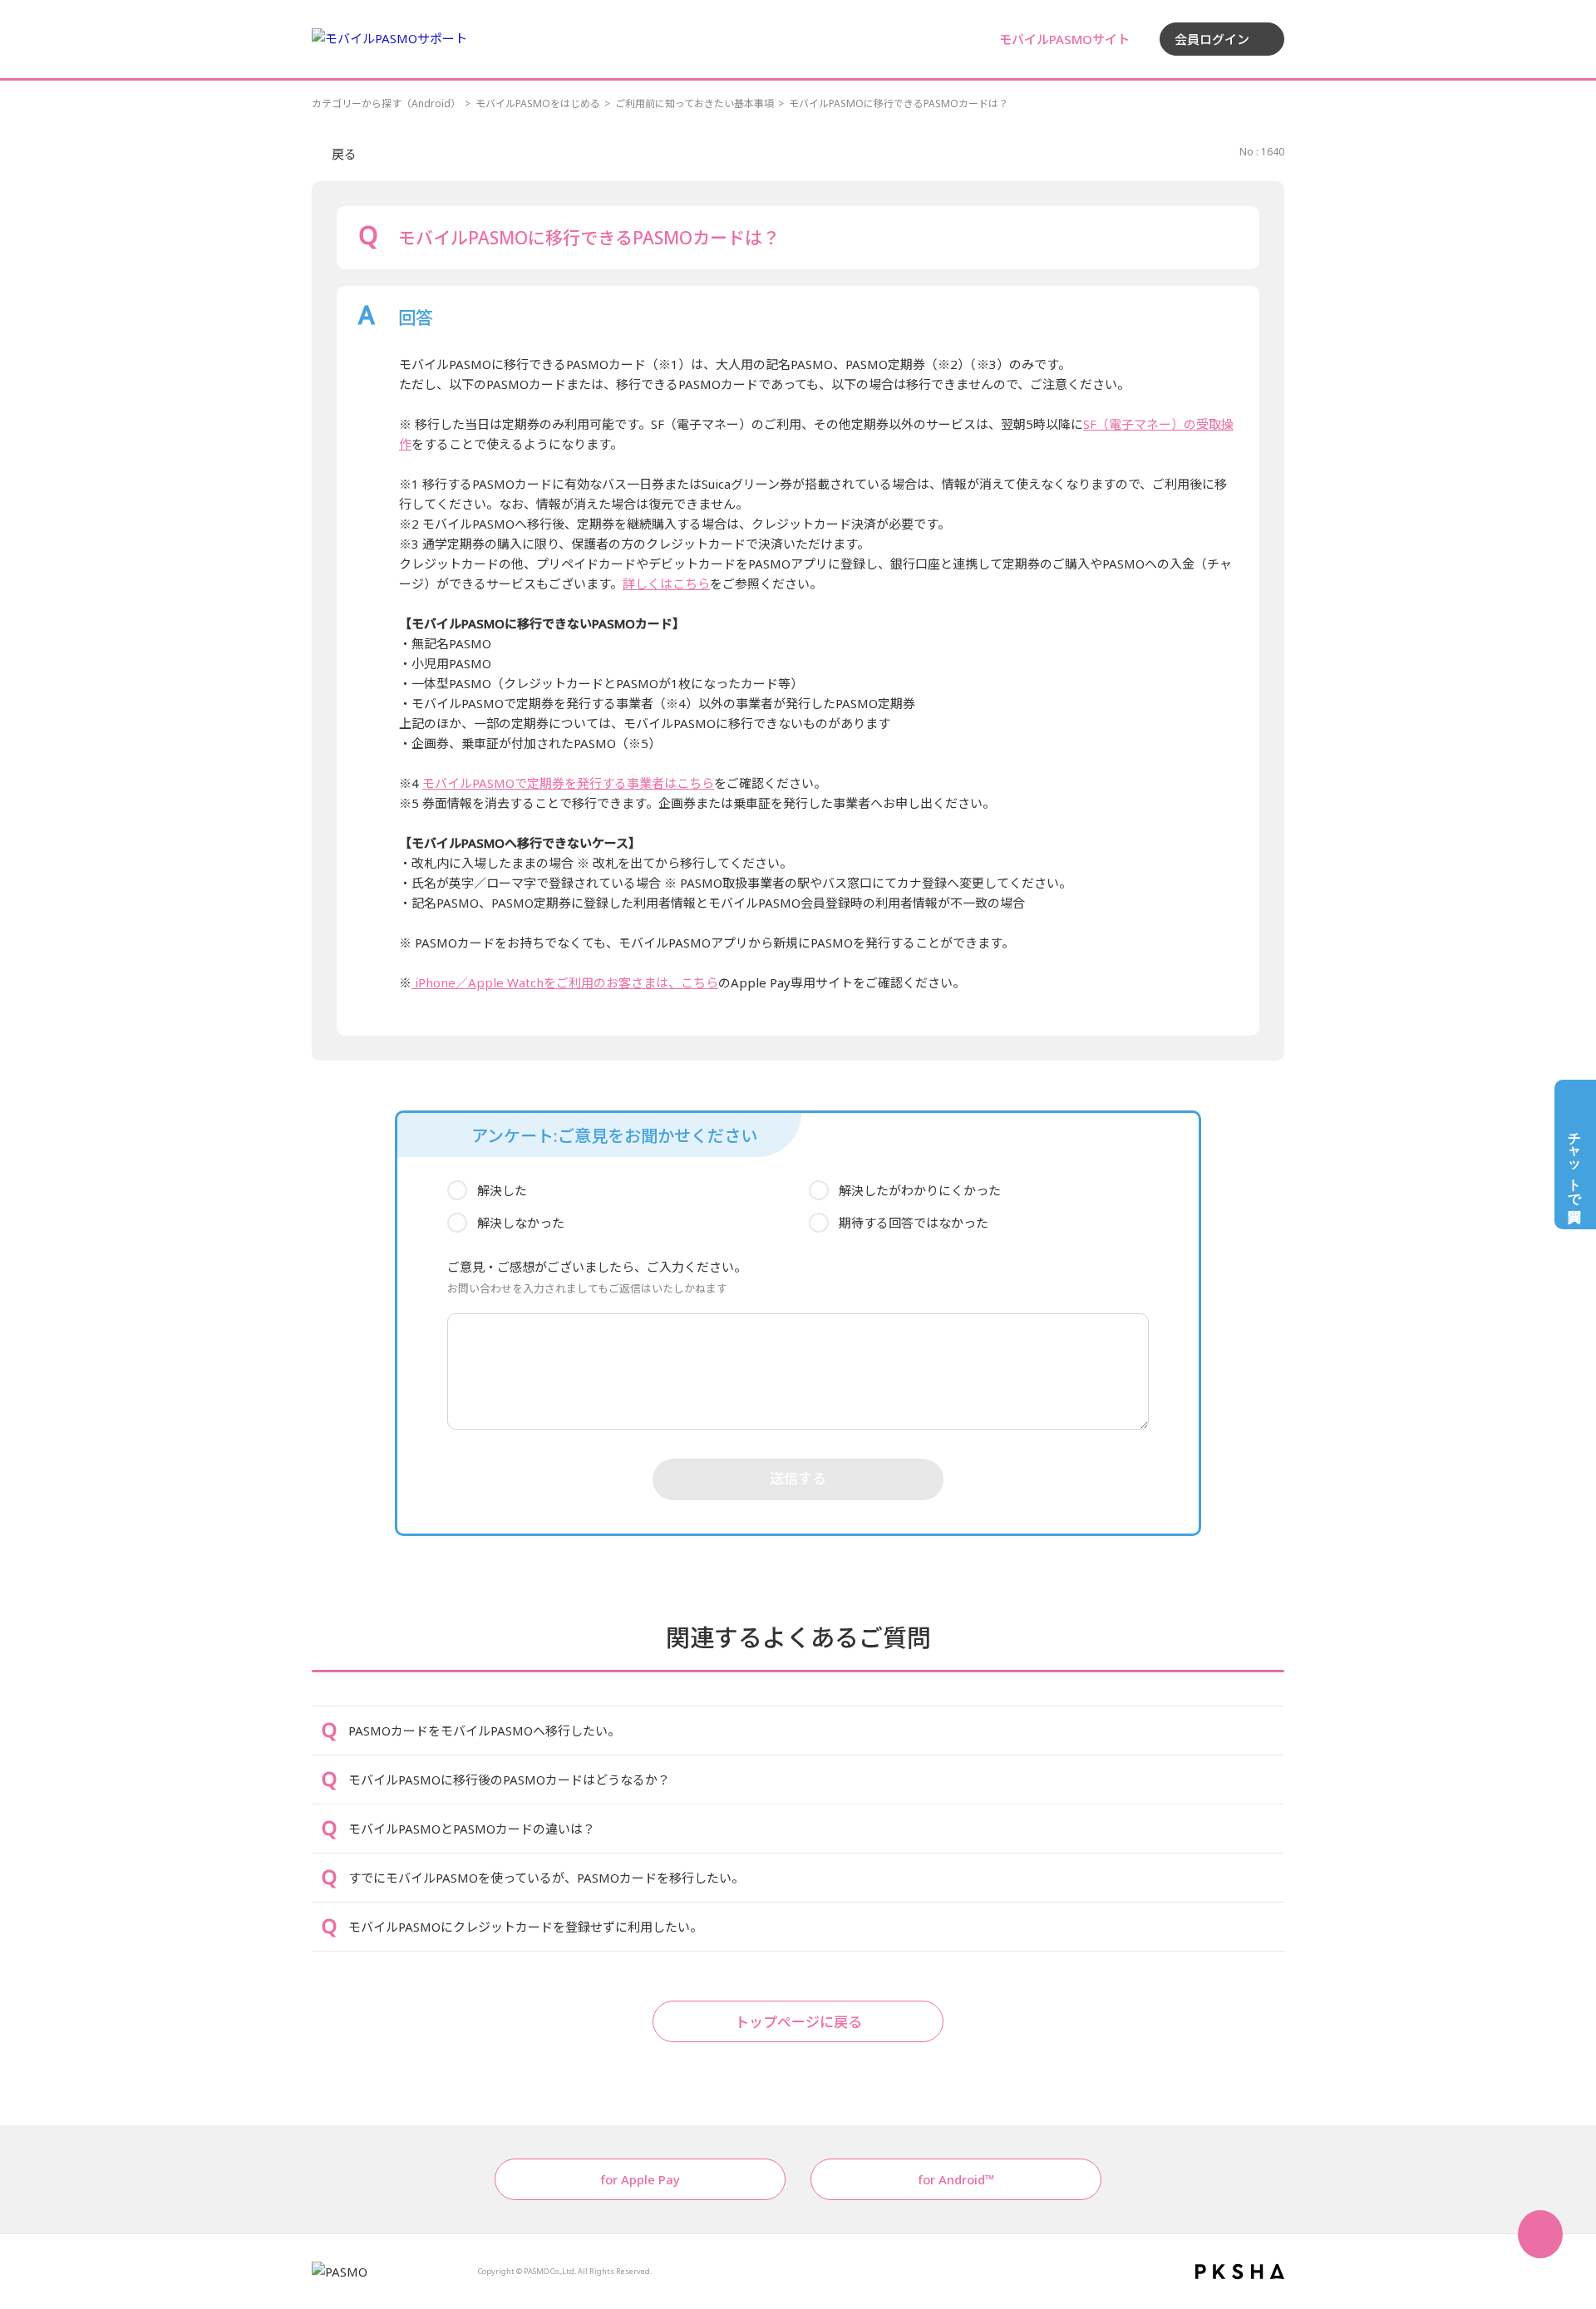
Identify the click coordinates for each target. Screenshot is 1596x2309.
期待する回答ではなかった (914, 1223)
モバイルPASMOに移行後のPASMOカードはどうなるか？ (509, 1780)
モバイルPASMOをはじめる (538, 103)
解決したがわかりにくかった (920, 1190)
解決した (502, 1190)
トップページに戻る (798, 2022)
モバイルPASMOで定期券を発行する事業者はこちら (568, 783)
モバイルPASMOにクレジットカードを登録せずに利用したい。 (525, 1927)
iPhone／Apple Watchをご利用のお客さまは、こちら (565, 982)
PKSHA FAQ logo (1240, 2272)
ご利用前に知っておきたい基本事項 (695, 103)
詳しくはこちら (666, 583)
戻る (344, 154)
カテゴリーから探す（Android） (386, 103)
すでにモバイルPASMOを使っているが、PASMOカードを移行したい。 (546, 1878)
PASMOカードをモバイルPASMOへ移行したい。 (484, 1731)
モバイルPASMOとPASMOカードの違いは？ (472, 1829)
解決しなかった (521, 1223)
